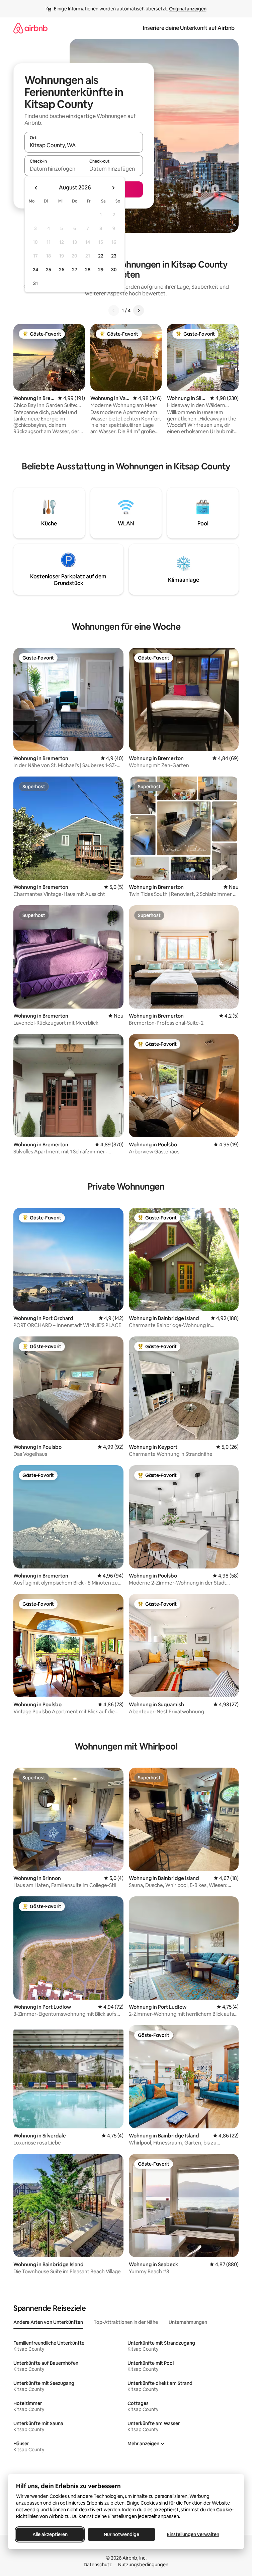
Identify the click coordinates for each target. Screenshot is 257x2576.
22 (101, 256)
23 (114, 256)
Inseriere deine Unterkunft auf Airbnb (189, 28)
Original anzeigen (188, 9)
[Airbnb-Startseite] (30, 28)
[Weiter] (139, 310)
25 (49, 270)
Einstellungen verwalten (193, 2534)
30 (114, 270)
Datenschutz (98, 2565)
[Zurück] (114, 310)
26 (62, 270)
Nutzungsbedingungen (143, 2565)
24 (35, 270)
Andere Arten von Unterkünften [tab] (48, 2322)
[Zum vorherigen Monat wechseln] (36, 188)
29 (101, 270)
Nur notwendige (121, 2534)
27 (75, 270)
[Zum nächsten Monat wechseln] (113, 188)
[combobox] (84, 145)
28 (88, 270)
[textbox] (54, 169)
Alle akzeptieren (50, 2534)
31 (35, 283)
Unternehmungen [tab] (188, 2322)
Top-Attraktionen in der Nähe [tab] (126, 2322)
